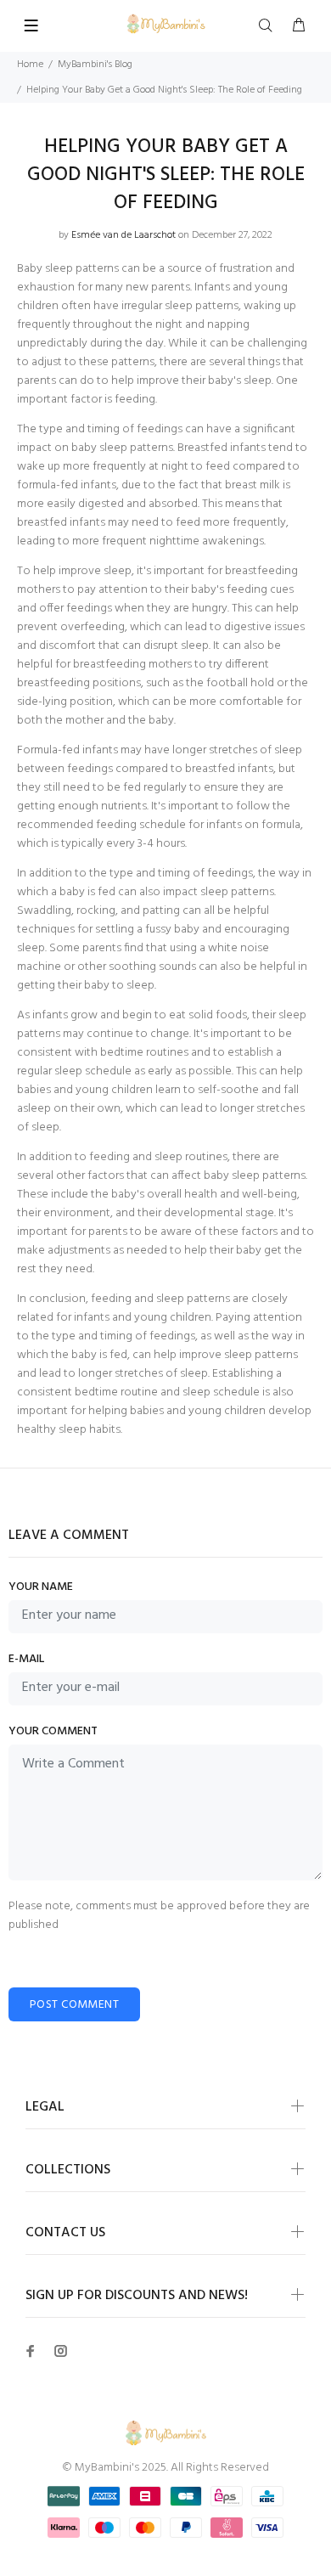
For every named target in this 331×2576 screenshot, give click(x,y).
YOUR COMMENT (53, 1732)
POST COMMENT (74, 2005)
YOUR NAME (41, 1587)
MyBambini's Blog (95, 65)
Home (30, 65)
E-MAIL (26, 1660)
